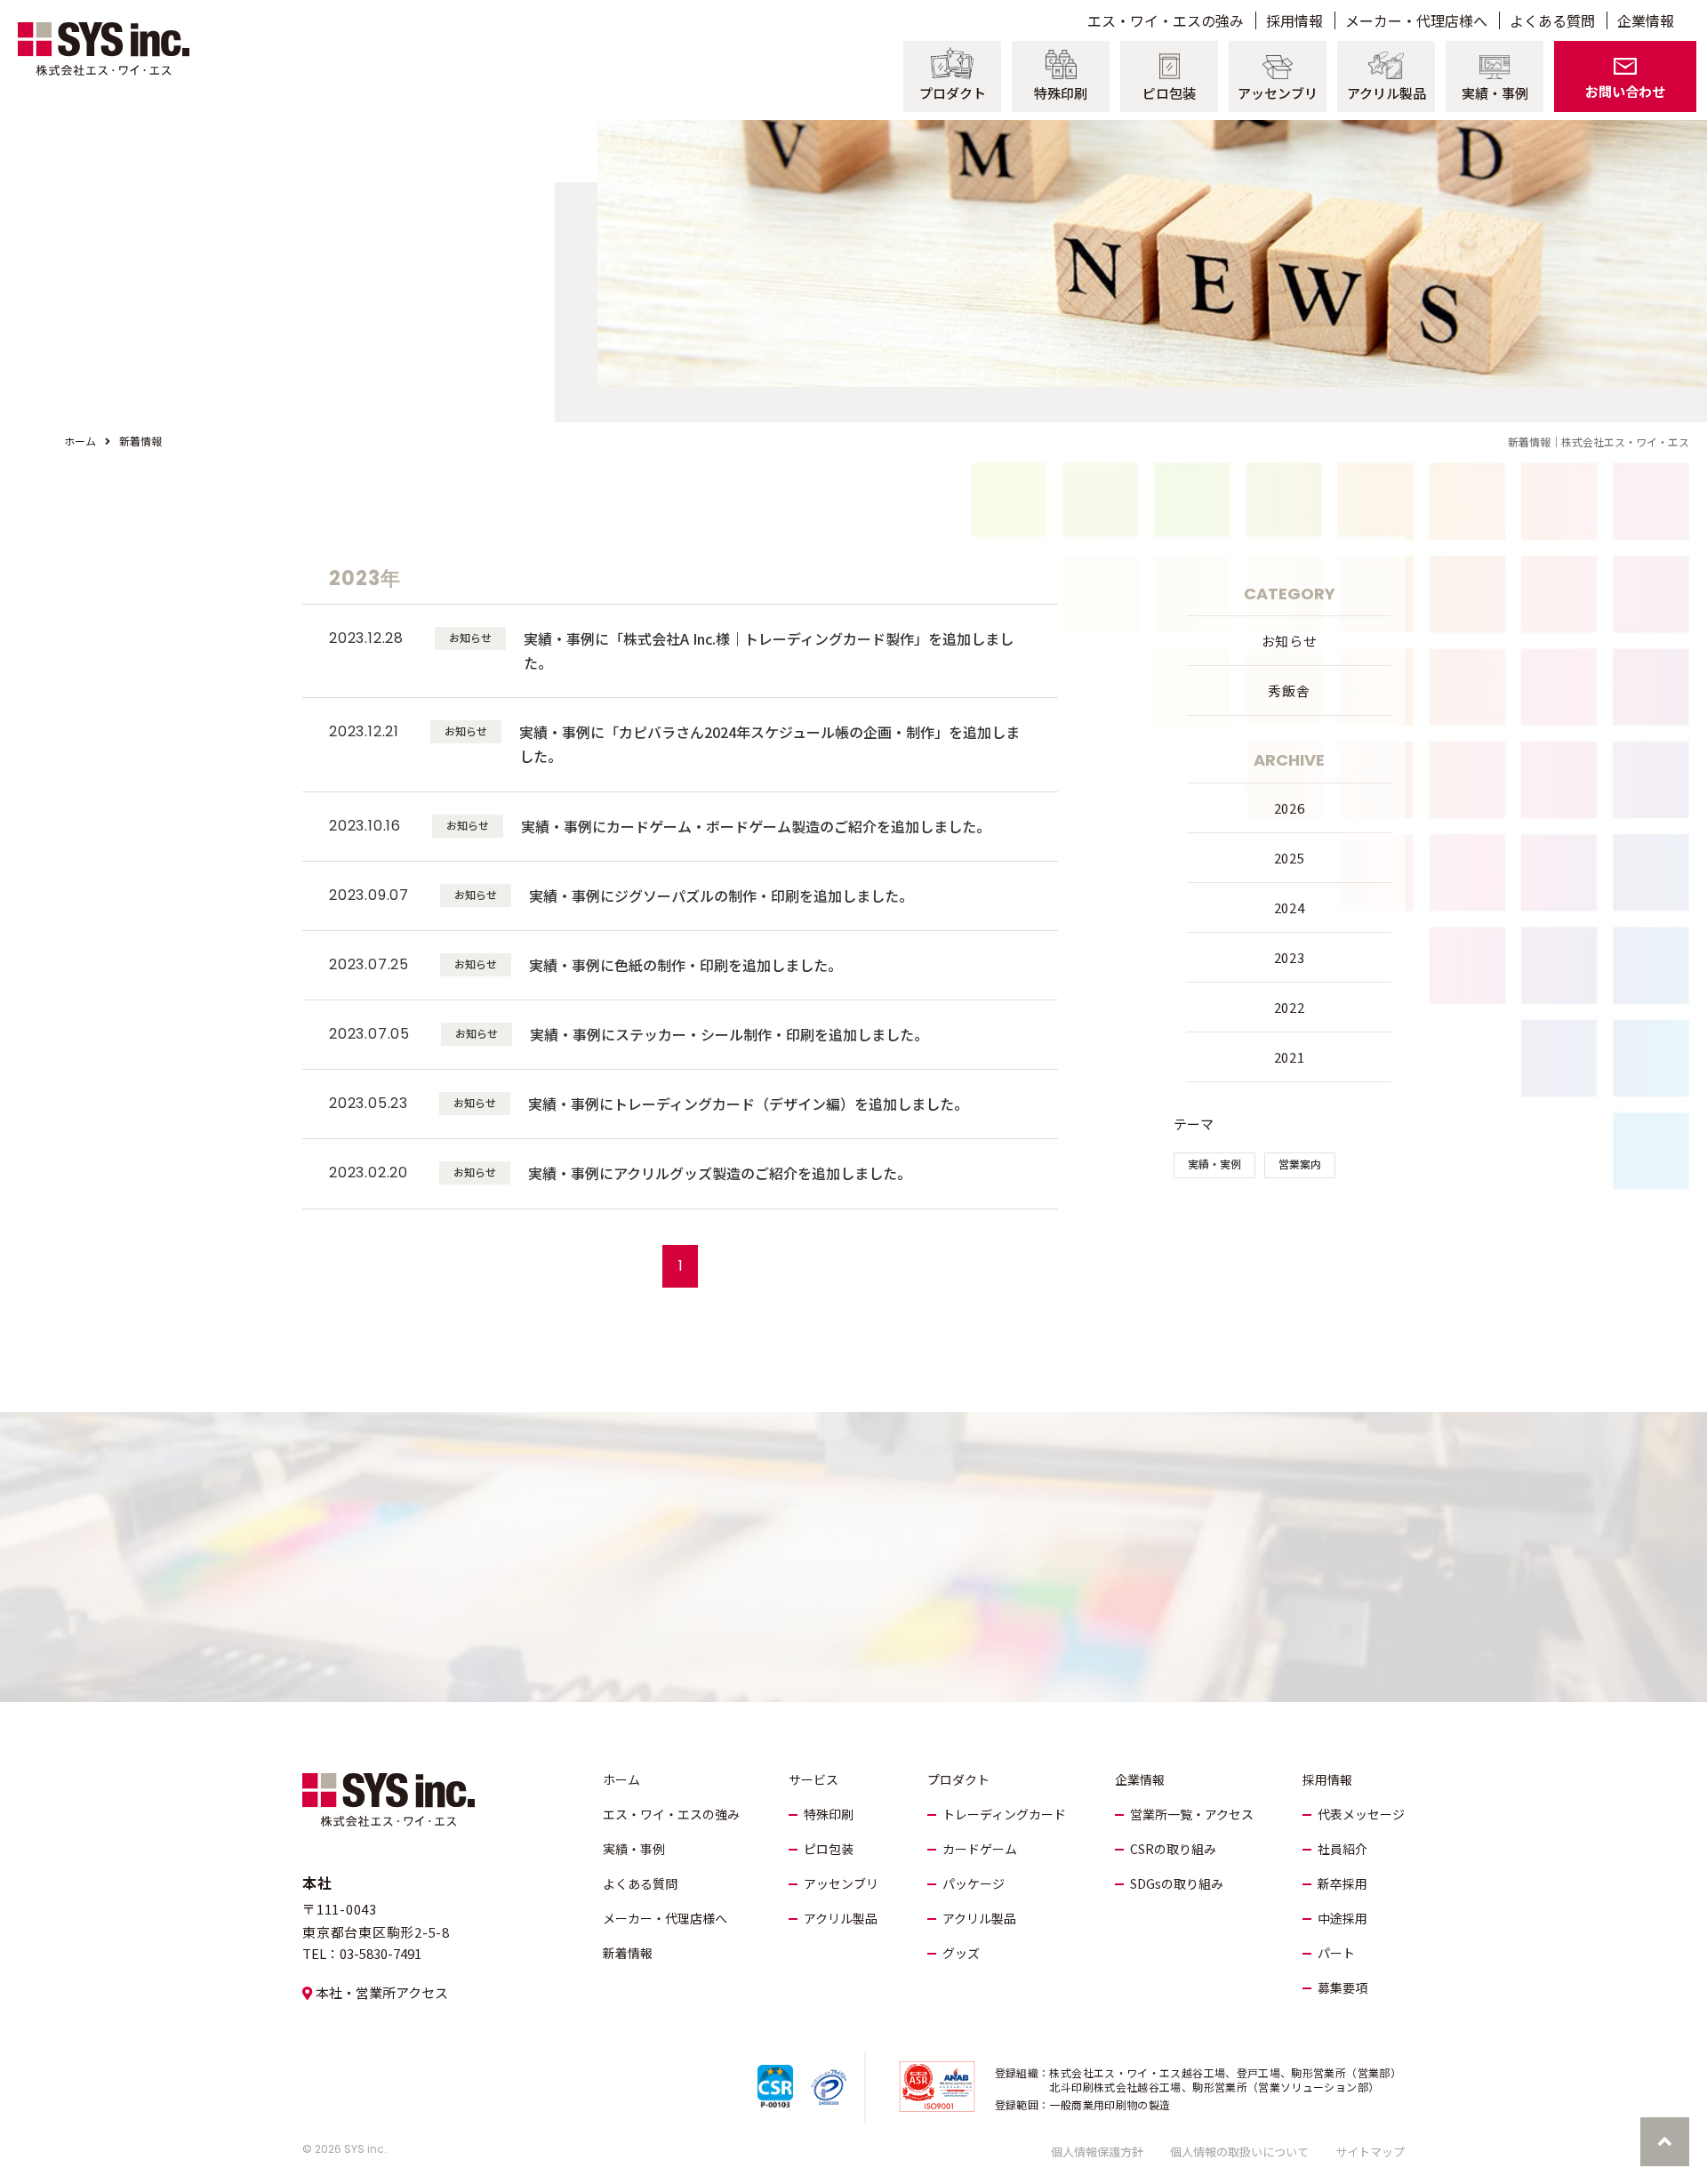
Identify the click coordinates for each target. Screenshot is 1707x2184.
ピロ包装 (829, 1849)
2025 (1290, 858)
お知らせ (1290, 641)
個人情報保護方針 (1097, 2152)
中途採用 (1342, 1918)
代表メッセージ (1361, 1814)
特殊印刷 (829, 1814)
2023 (1290, 957)
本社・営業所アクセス (382, 1992)
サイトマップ (1370, 2152)
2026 (1290, 808)
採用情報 (1327, 1779)
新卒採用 (1342, 1883)
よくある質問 (640, 1883)
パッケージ (974, 1883)
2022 (1290, 1007)
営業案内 (1300, 1164)
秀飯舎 (1289, 691)
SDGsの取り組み (1177, 1883)
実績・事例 (634, 1849)
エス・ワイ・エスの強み (671, 1814)
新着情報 (628, 1953)
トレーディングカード (1004, 1814)
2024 (1290, 907)
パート (1336, 1953)
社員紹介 (1342, 1849)
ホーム (80, 441)
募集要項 (1342, 1987)
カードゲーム (980, 1849)
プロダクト (958, 1779)
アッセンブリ (841, 1883)
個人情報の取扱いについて (1239, 2152)
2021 (1290, 1057)
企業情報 (1140, 1779)
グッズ (961, 1953)
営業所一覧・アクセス (1192, 1814)
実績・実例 (1214, 1164)
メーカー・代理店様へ (665, 1918)
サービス (813, 1779)
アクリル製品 (841, 1918)
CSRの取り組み (1173, 1849)
